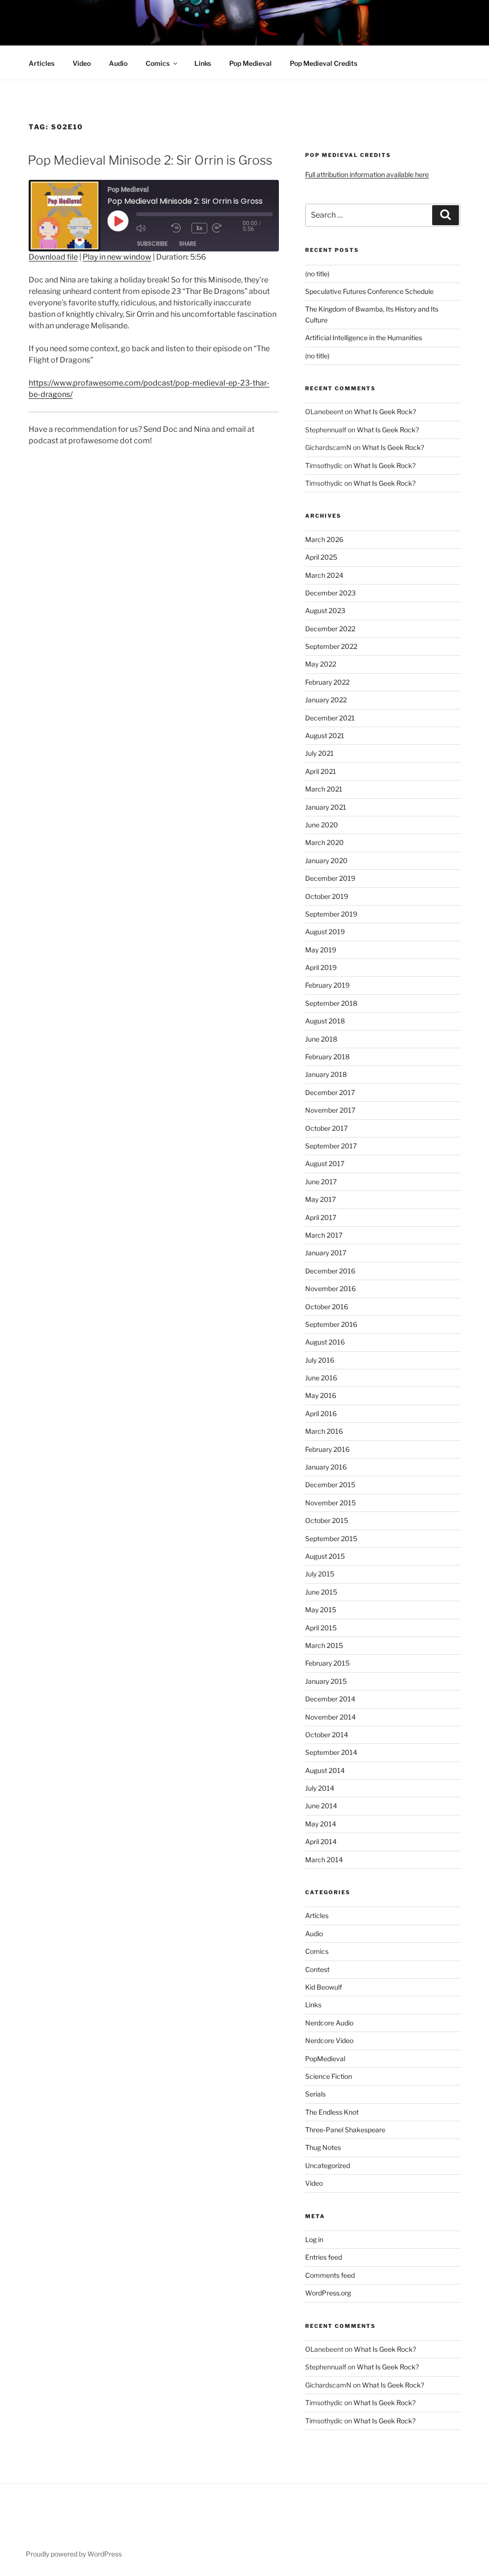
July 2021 (319, 753)
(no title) (317, 274)
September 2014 (331, 1752)
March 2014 (324, 1860)
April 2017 (321, 1217)
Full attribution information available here (367, 174)
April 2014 (321, 1841)
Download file (53, 257)
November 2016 (330, 1288)
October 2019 (327, 896)
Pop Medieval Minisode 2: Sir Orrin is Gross (150, 160)
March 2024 (324, 575)
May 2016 (321, 1395)
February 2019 (327, 985)
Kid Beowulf (324, 1987)
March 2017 (324, 1235)
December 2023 (330, 593)
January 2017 (326, 1253)
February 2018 (327, 1057)
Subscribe (152, 244)
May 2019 (321, 950)
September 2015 (331, 1538)
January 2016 (326, 1467)
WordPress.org (328, 2293)
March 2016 (324, 1431)
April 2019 (321, 967)
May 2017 (320, 1199)
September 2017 (331, 1146)
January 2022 (326, 700)
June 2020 (322, 825)
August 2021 (325, 735)
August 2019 (325, 932)
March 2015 (324, 1645)
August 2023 (325, 610)
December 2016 (330, 1271)
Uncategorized (328, 2165)
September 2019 (331, 914)
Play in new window (117, 257)
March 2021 (324, 789)
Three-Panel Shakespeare (345, 2130)
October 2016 (327, 1307)
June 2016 (321, 1378)
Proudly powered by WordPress (74, 2554)
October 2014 (327, 1735)
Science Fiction (329, 2076)
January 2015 (326, 1681)
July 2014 (320, 1788)
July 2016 (320, 1360)
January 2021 (326, 807)
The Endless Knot (332, 2112)
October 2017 (326, 1128)
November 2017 (330, 1110)
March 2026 (324, 539)
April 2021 (321, 771)
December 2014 (330, 1699)
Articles (42, 63)
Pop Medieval (250, 63)
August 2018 (325, 1021)
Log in (314, 2239)
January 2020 (326, 860)
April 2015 (321, 1628)
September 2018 (331, 1003)
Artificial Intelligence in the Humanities (364, 338)
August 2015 (325, 1556)
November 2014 (330, 1717)
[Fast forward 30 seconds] (227, 228)
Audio (118, 63)
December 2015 (330, 1485)
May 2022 (321, 664)
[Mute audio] (151, 228)
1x (199, 228)
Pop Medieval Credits (324, 63)
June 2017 (321, 1182)
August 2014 (325, 1770)
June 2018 (321, 1039)
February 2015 (327, 1663)
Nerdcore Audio (329, 2023)
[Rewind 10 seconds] (179, 228)
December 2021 (330, 718)
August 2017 (325, 1163)
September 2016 (331, 1324)
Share (188, 244)
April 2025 (321, 557)
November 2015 (330, 1503)
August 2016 (325, 1342)
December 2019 (330, 878)
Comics (158, 63)
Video (82, 63)
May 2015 (321, 1610)
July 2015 (320, 1574)
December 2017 (330, 1092)
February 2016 (327, 1449)
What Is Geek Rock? (385, 412)
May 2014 (321, 1824)
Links (203, 63)
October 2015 (327, 1520)
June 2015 (321, 1592)
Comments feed (330, 2275)
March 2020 (324, 842)
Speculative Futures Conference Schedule (369, 291)
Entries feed (324, 2257)
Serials (315, 2094)
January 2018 (326, 1074)
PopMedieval (325, 2059)
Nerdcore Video (329, 2040)
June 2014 (321, 1806)
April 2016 (321, 1413)
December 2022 (330, 629)
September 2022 (331, 646)
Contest (317, 1969)
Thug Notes (323, 2147)
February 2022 (327, 682)
